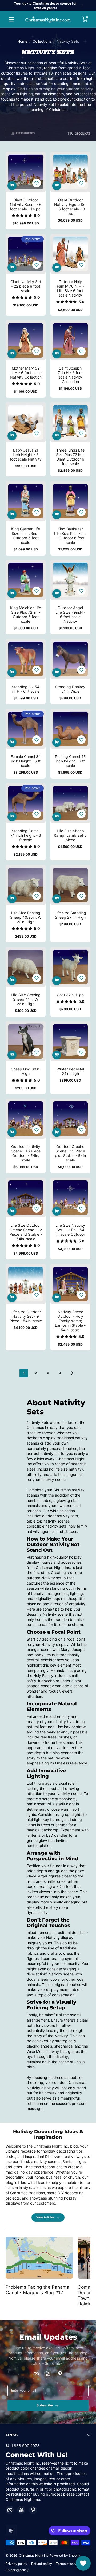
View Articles (45, 2217)
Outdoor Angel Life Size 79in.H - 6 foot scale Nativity (70, 614)
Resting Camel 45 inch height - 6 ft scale (70, 761)
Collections (42, 41)
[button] (85, 19)
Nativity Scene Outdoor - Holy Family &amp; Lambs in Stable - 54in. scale (70, 1321)
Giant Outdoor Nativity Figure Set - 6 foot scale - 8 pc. (70, 207)
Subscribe (45, 2405)
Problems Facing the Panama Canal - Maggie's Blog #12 (37, 2290)
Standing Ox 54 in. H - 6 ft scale (26, 689)
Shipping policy (17, 2570)
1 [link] (24, 1373)
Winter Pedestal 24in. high (70, 1071)
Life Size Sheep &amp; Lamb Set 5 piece (70, 835)
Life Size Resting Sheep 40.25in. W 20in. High (26, 917)
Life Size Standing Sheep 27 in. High (70, 915)
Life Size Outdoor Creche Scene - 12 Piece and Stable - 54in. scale (26, 1232)
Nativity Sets (68, 41)
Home (22, 41)
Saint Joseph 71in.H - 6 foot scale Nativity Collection (70, 375)
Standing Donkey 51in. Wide (70, 689)
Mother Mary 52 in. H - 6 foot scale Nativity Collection (26, 373)
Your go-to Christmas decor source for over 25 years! (45, 6)
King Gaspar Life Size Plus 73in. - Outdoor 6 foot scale (26, 536)
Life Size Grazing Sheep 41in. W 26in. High (26, 999)
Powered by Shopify (65, 2555)
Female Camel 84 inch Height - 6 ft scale (26, 761)
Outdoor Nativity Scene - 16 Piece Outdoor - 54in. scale (26, 1153)
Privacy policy (16, 2564)
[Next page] (72, 1373)
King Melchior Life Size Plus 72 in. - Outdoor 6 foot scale (26, 614)
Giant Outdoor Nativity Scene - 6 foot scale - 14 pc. (26, 204)
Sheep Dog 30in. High (26, 1071)
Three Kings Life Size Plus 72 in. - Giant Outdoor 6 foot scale (70, 457)
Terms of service (69, 2564)
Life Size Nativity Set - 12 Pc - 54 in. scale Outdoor (70, 1230)
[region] (48, 6)
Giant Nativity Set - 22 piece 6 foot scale (26, 286)
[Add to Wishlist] (37, 183)
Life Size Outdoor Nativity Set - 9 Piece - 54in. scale (26, 1316)
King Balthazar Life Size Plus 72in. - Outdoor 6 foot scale (70, 536)
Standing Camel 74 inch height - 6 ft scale (26, 835)
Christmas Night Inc (34, 2555)
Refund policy (42, 2564)
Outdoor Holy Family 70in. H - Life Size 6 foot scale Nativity (70, 288)
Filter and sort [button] (25, 133)
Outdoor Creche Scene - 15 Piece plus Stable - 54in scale (70, 1153)
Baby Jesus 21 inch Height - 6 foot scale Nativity (26, 455)
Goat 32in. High (70, 995)
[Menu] (11, 19)
